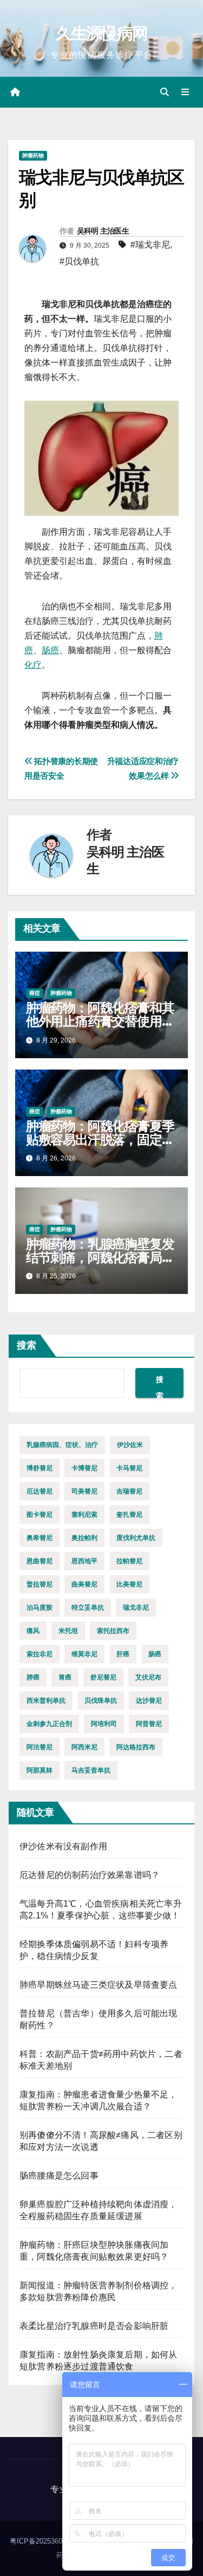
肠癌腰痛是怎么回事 (59, 2176)
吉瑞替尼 (129, 1491)
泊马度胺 (40, 1608)
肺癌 (33, 1677)
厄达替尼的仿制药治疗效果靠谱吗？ (90, 1875)
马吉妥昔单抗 (91, 1770)
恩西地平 (84, 1561)
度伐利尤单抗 (136, 1538)
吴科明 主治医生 (103, 231)
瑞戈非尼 (136, 1608)
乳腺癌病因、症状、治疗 (62, 1445)
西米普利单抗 (46, 1701)
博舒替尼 (40, 1468)
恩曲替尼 (40, 1561)
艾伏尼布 (148, 1677)
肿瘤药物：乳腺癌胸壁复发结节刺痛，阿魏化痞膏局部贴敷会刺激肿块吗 (100, 1257)
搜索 (27, 1345)
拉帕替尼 (129, 1561)
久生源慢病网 (102, 33)
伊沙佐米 (130, 1445)
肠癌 (50, 650)
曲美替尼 (84, 1584)
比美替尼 (129, 1584)
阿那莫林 (40, 1770)
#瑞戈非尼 (150, 245)
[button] (165, 92)
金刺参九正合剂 (49, 1724)
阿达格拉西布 (136, 1747)
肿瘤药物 (33, 155)
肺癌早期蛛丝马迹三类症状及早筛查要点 (99, 1985)
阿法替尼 (40, 1747)
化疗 (33, 665)
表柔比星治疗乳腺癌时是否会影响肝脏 (94, 2326)
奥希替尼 (40, 1538)
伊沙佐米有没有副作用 (63, 1846)
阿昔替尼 (149, 1724)
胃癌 (65, 1677)
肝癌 (123, 1654)
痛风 (33, 1631)
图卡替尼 (40, 1515)
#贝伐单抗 (79, 261)
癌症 (35, 993)
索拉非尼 (40, 1654)
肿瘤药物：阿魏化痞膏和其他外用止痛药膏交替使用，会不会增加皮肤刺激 (100, 1021)
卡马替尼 (129, 1468)
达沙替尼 (149, 1701)
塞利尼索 (84, 1515)
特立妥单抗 (88, 1608)
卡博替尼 (84, 1468)
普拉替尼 (40, 1584)
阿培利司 (104, 1724)
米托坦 (68, 1631)
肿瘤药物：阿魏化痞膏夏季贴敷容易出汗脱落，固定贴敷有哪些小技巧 (100, 1140)
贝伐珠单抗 (101, 1701)
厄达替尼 (40, 1491)
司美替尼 (84, 1491)
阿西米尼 (84, 1747)
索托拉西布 (113, 1631)
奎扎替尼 (129, 1515)
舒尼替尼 (103, 1677)
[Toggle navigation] (185, 92)
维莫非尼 (84, 1654)
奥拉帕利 (84, 1538)
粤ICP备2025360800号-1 (49, 2541)
